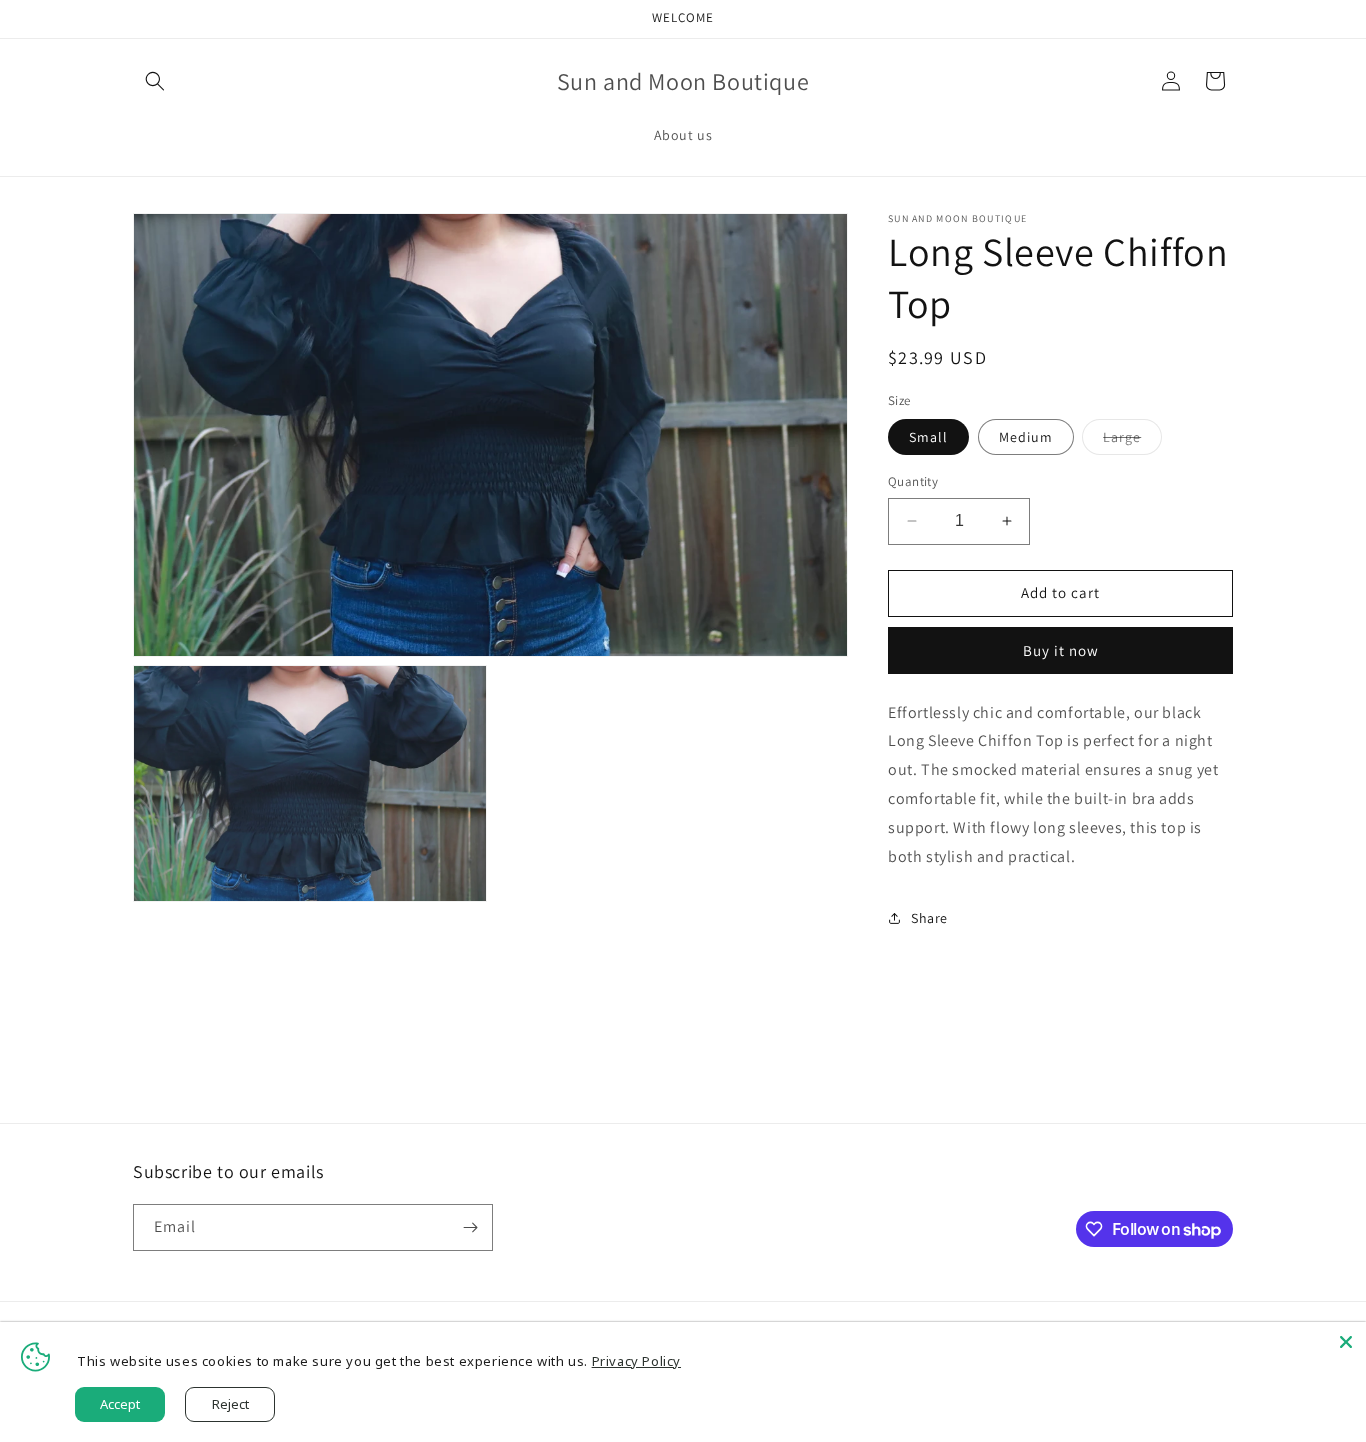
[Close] (1346, 1342)
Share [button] (929, 918)
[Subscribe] (470, 1227)
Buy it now (1061, 650)
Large (1132, 441)
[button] (155, 81)
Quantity (913, 481)
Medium (1026, 437)
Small (928, 437)
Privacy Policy (636, 1361)
